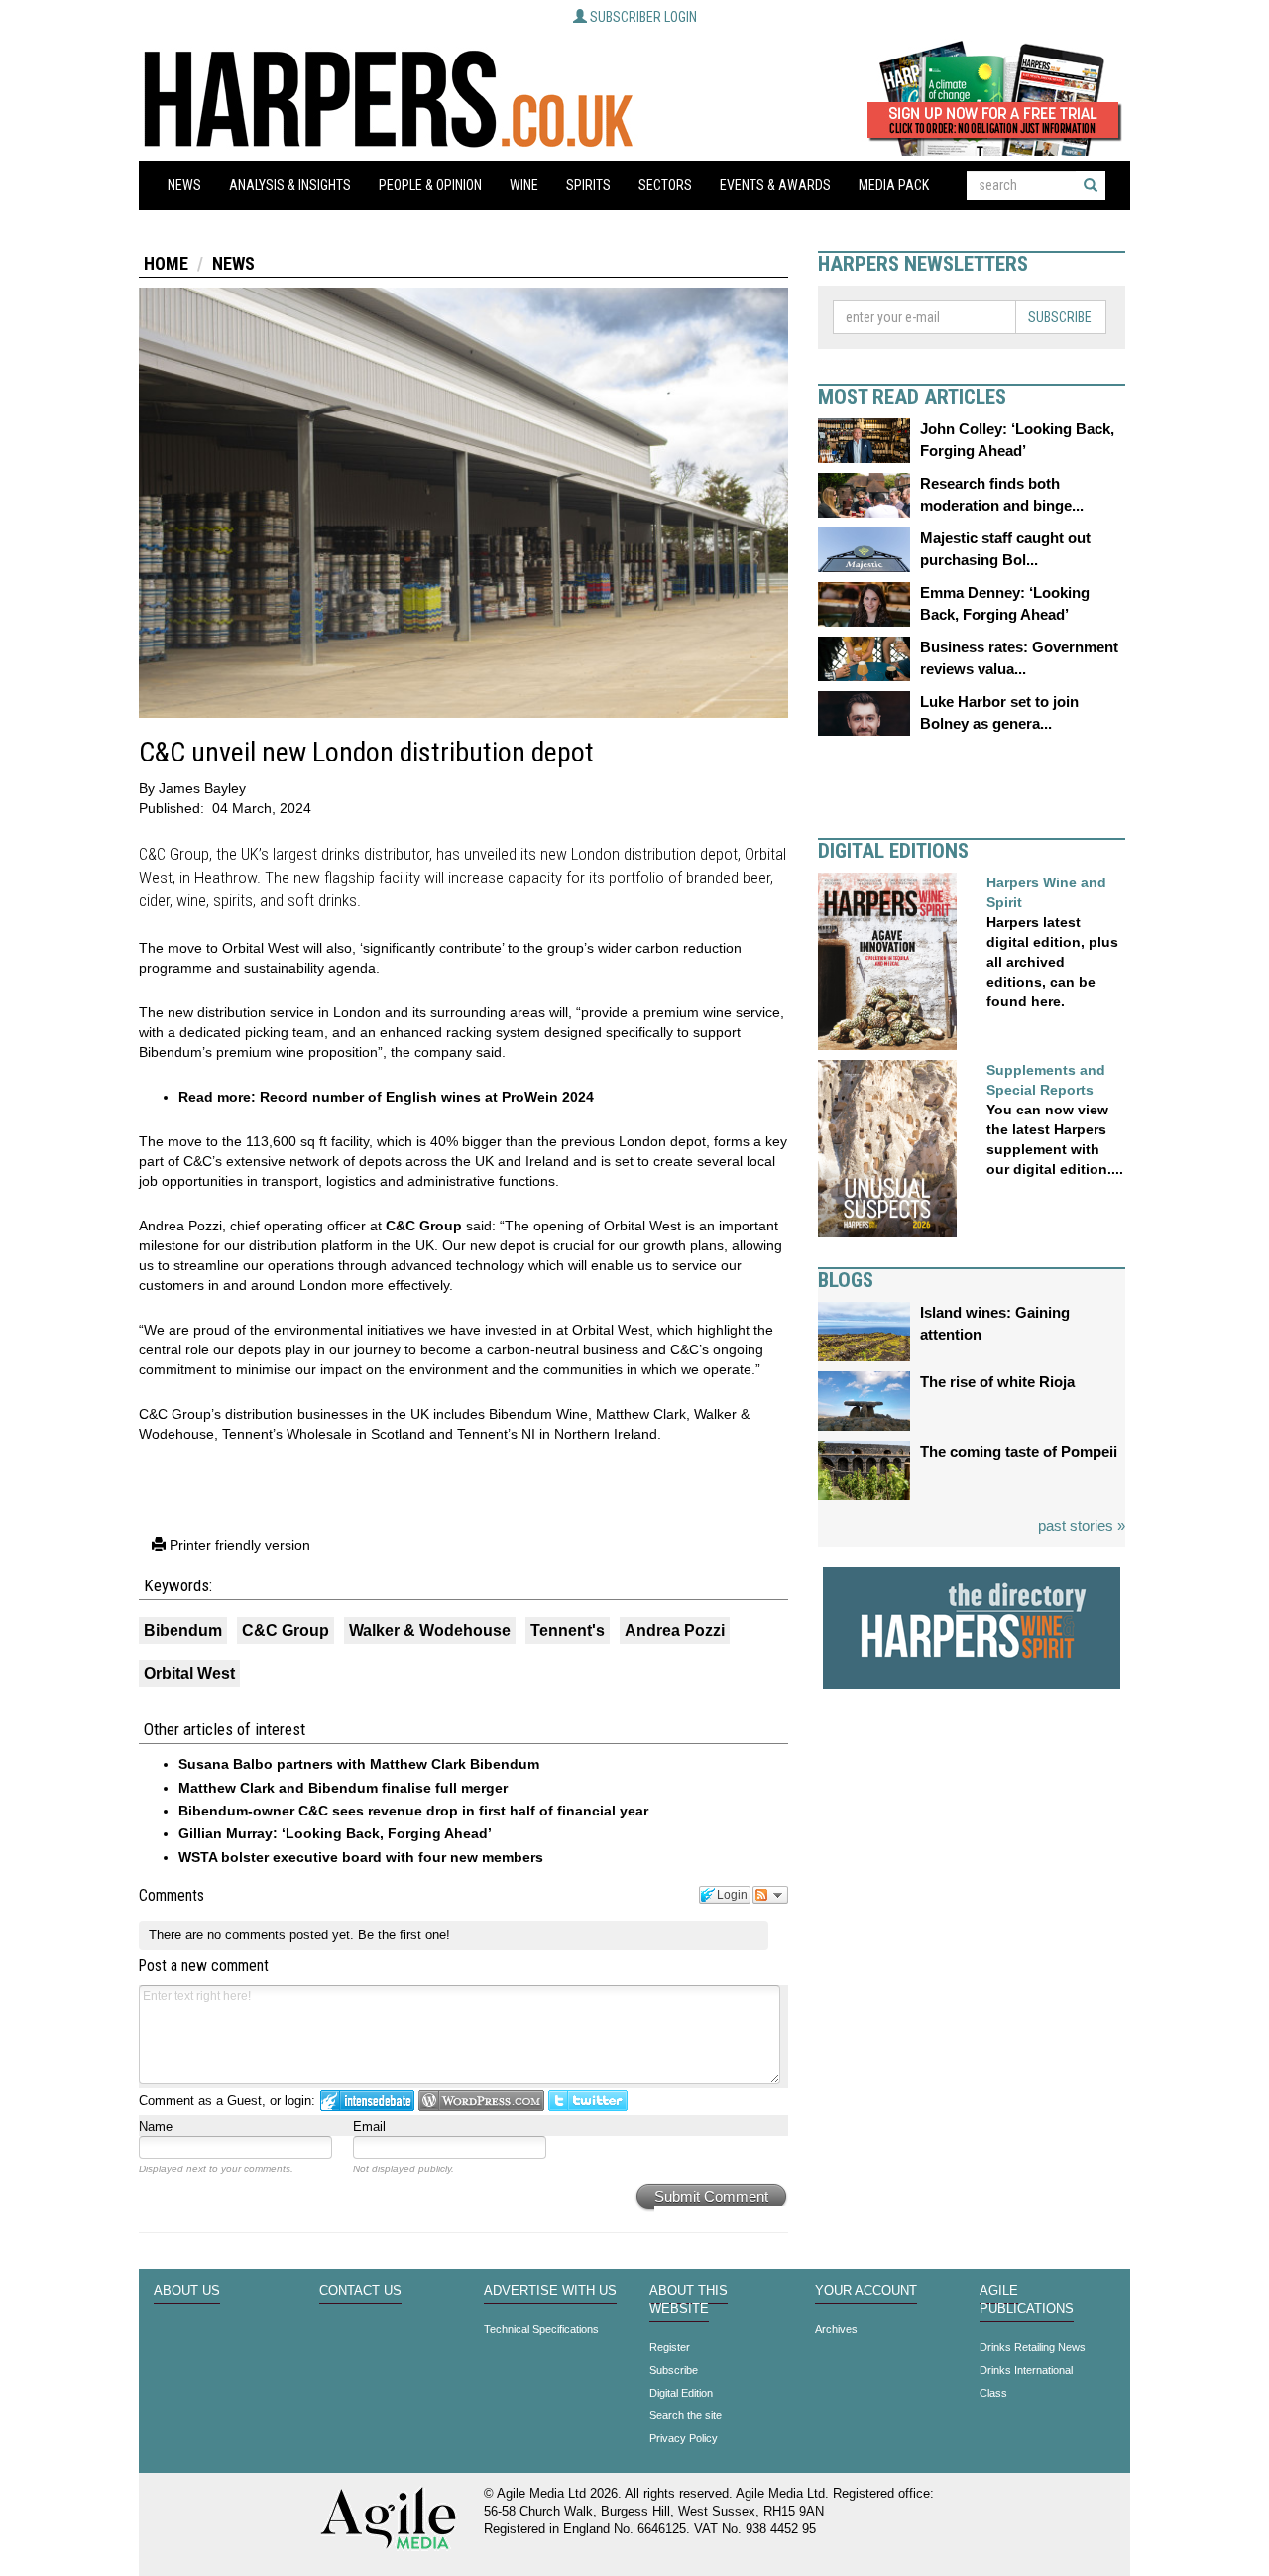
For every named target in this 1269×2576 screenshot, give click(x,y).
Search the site (686, 2415)
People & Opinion (430, 185)
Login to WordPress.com (481, 2101)
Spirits (588, 185)
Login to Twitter (588, 2101)
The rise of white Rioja (997, 1382)
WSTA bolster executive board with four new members (361, 1857)
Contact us (360, 2291)
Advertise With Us (550, 2291)
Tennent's (568, 1631)
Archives (836, 2329)
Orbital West (189, 1673)
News (184, 185)
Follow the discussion (770, 1895)
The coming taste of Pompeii (1019, 1451)
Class (993, 2393)
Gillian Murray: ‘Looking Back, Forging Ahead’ (335, 1833)
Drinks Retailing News (1033, 2347)
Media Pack (894, 185)
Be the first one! (404, 1935)
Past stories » (1082, 1525)
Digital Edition (681, 2393)
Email (369, 2126)
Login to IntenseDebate (367, 2101)
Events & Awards (775, 185)
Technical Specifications (541, 2329)
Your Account (866, 2291)
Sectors (665, 185)
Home (166, 263)
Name (156, 2126)
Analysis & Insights (290, 185)
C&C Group (422, 1226)
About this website (689, 2300)
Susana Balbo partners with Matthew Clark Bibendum (359, 1764)
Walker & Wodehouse (430, 1631)
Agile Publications (1027, 2300)
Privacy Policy (684, 2438)
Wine (524, 185)
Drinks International (1026, 2370)
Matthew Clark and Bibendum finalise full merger (343, 1788)
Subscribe (1060, 317)
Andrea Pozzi (675, 1631)
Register (670, 2347)
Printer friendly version (238, 1545)
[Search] (1091, 185)
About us (187, 2291)
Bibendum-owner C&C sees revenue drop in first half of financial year (413, 1811)
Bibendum (183, 1631)
